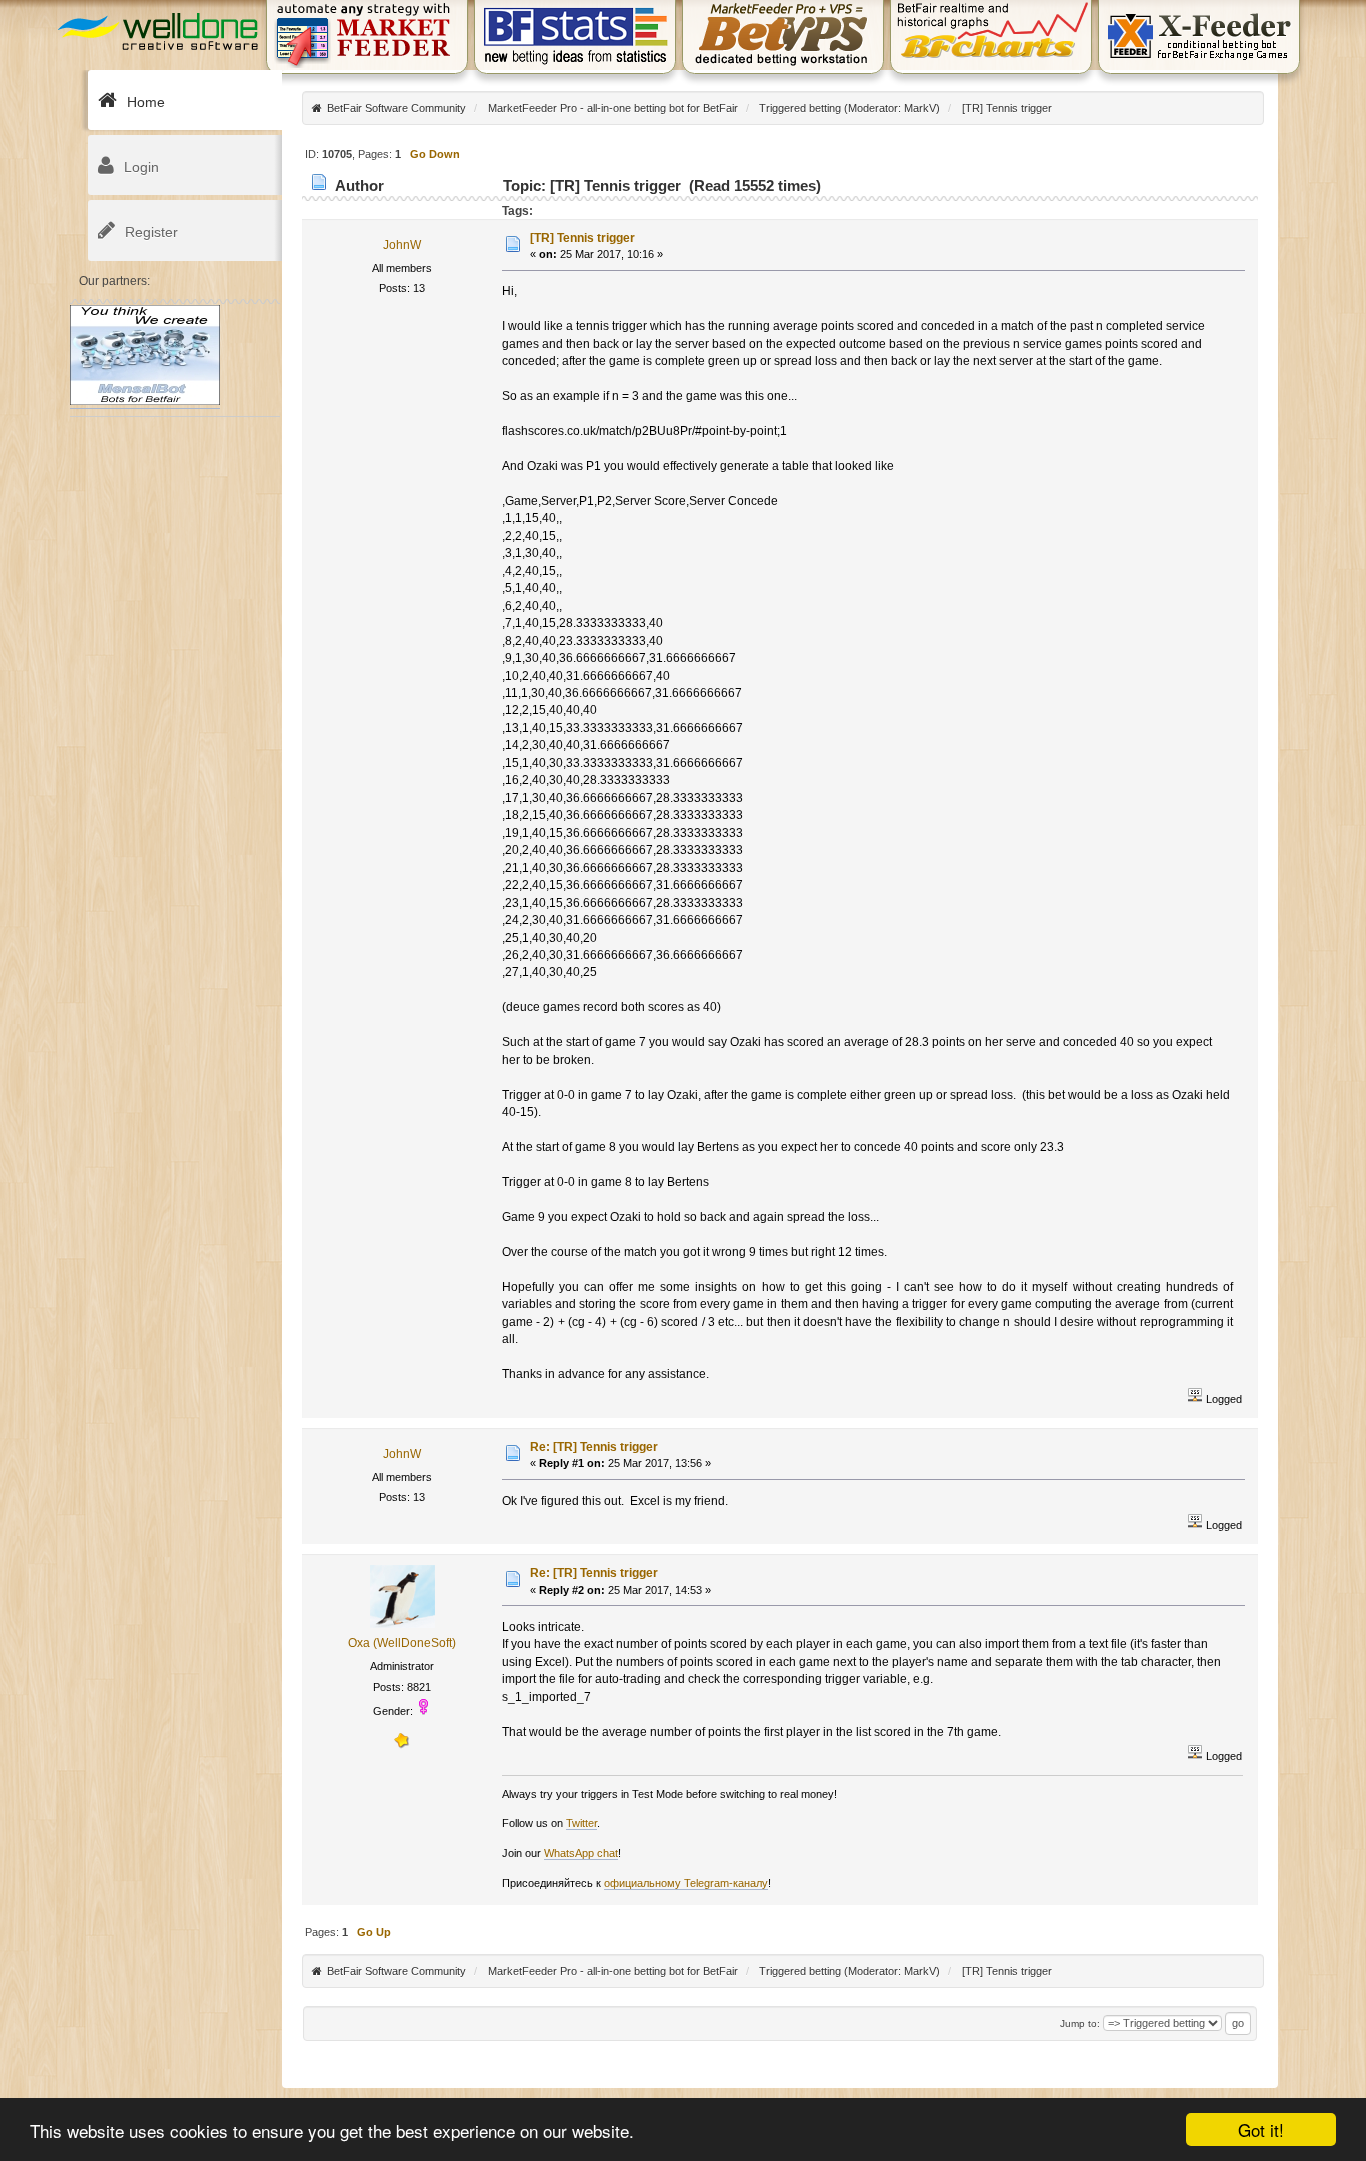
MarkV (920, 108)
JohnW (402, 245)
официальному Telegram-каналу (686, 1883)
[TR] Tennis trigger (582, 238)
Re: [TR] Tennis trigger (594, 1447)
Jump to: (1080, 2023)
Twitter (581, 1823)
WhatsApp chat (581, 1853)
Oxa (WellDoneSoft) (402, 1643)
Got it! (1261, 2129)
